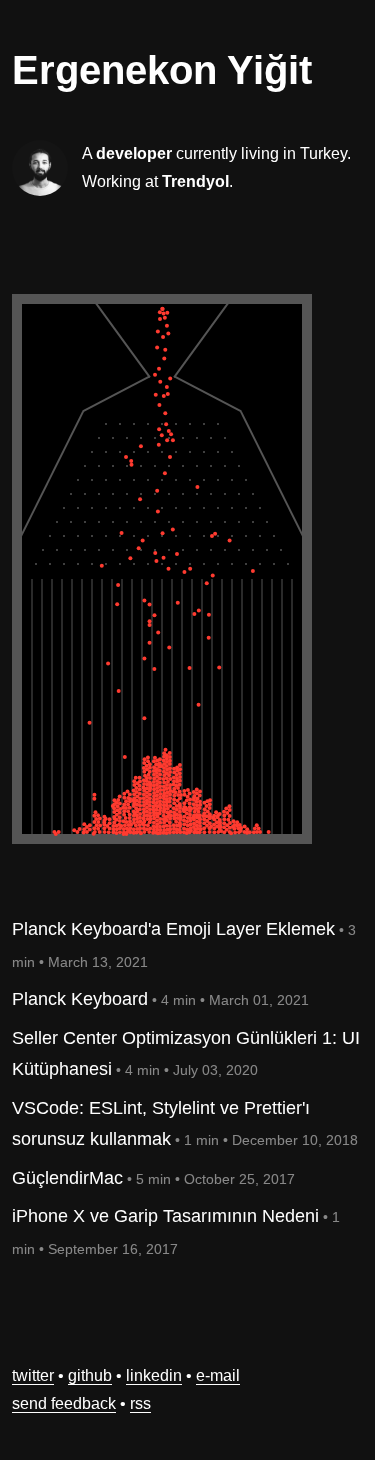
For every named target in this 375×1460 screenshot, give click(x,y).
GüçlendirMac (67, 1178)
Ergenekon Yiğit (162, 70)
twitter (33, 1375)
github (90, 1375)
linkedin (154, 1375)
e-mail (218, 1375)
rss (140, 1403)
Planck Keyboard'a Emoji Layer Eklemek (173, 929)
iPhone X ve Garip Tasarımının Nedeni (165, 1216)
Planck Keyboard (80, 999)
